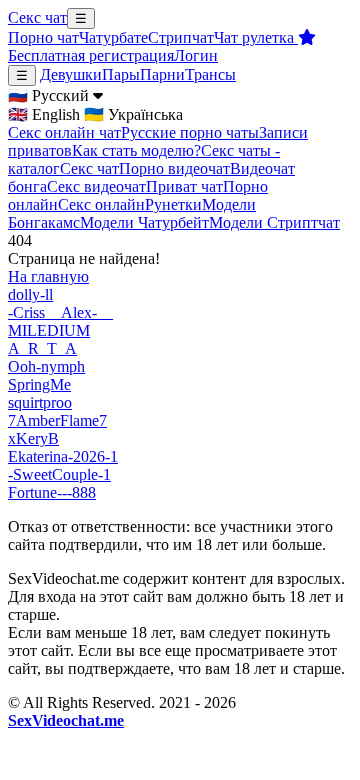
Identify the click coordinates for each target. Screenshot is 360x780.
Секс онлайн (101, 204)
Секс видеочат (96, 186)
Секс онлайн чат (64, 132)
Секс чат (37, 17)
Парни (162, 74)
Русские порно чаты (190, 132)
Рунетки (173, 204)
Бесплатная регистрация (91, 55)
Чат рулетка (256, 37)
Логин (196, 55)
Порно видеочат (174, 168)
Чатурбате (113, 37)
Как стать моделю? (136, 150)
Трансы (210, 74)
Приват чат (184, 186)
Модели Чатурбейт (144, 222)
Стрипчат (181, 37)
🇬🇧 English (44, 114)
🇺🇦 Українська (133, 114)
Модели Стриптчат (274, 222)
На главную (48, 276)
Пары (121, 74)
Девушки (71, 74)
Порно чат (43, 37)
